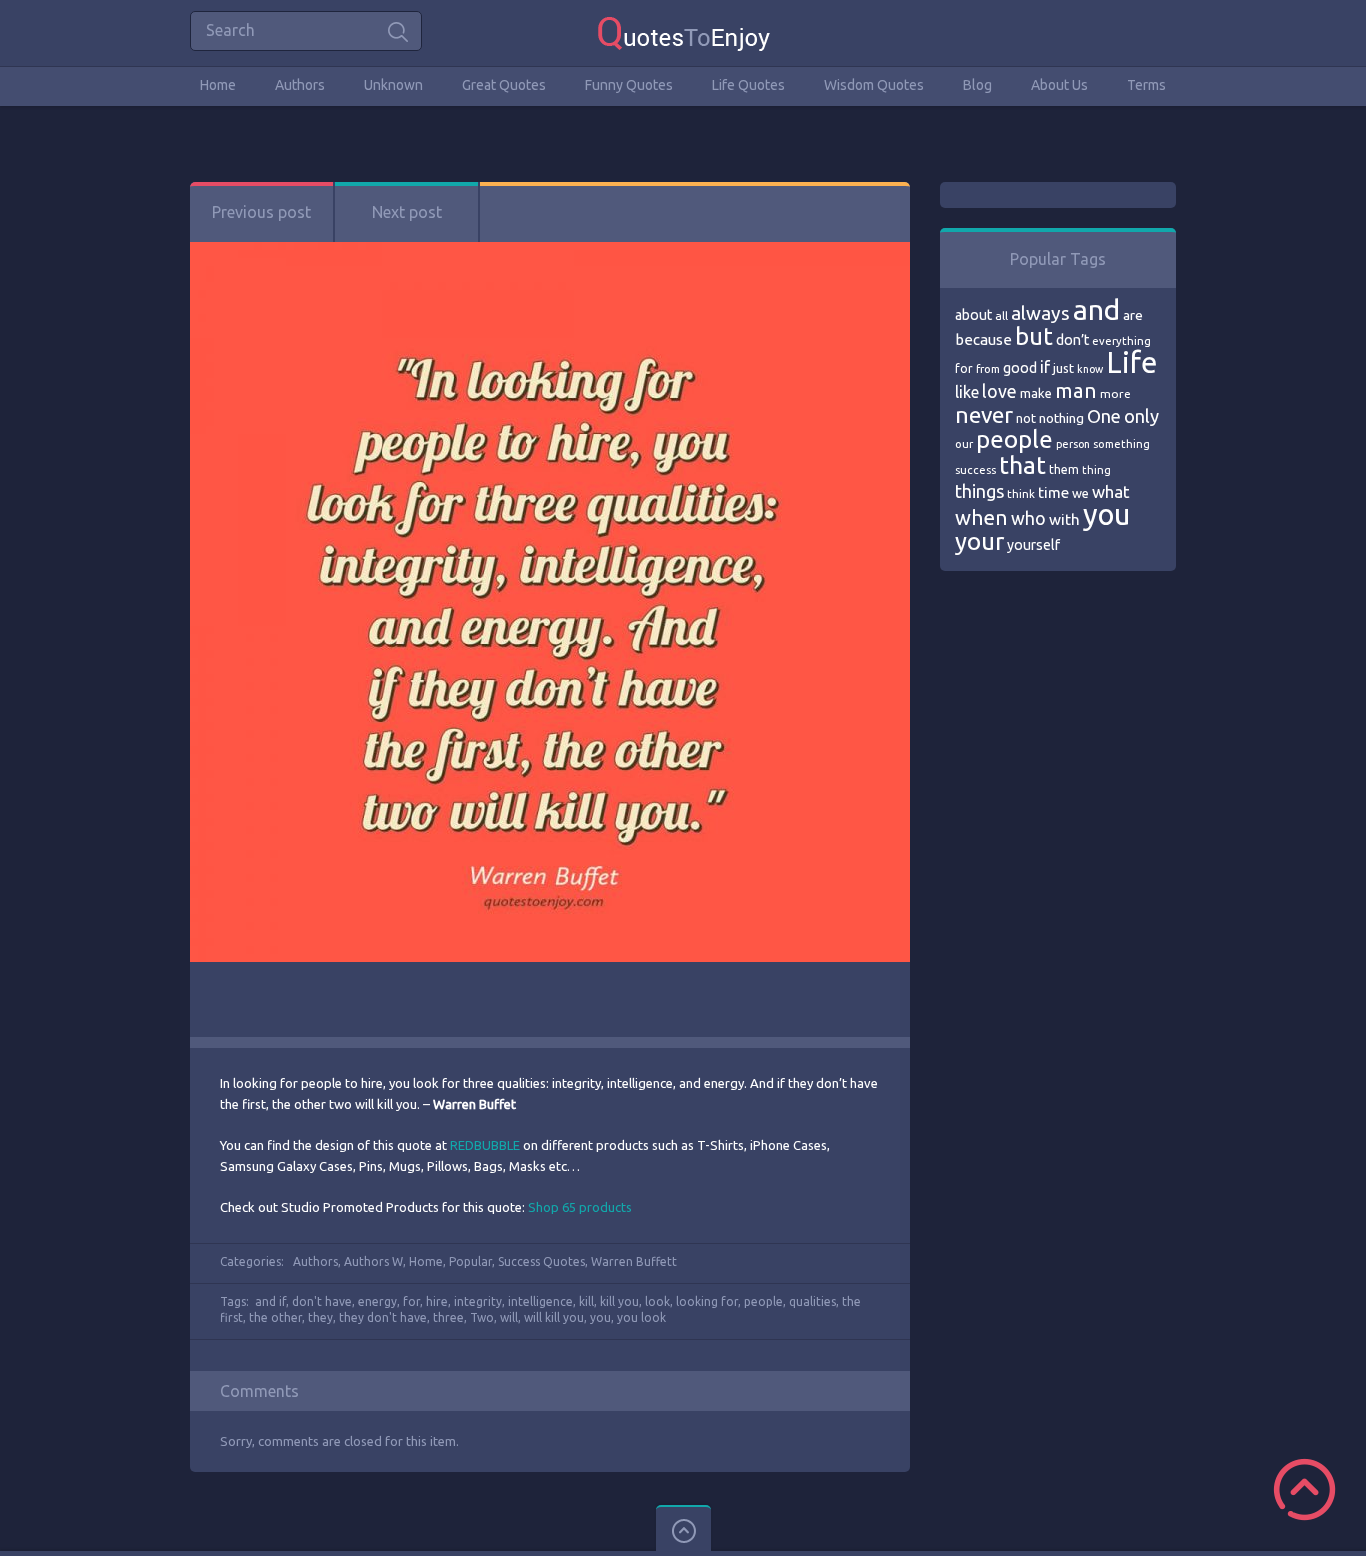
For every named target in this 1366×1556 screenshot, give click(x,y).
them (1064, 469)
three (448, 1317)
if (1045, 367)
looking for (707, 1301)
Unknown (393, 85)
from (988, 369)
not (1026, 418)
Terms (1146, 85)
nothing (1061, 418)
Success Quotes (541, 1261)
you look (641, 1317)
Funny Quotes (629, 85)
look (657, 1301)
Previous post (261, 212)
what (1111, 491)
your (979, 541)
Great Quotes (504, 85)
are (1133, 315)
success (975, 470)
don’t (1072, 340)
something (1121, 444)
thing (1096, 470)
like (967, 392)
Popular (470, 1261)
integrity (478, 1301)
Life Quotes (748, 85)
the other (275, 1317)
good (1020, 368)
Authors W (373, 1261)
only (1141, 416)
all (1001, 315)
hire (437, 1301)
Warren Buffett (634, 1261)
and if (270, 1301)
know (1090, 369)
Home (218, 85)
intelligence (540, 1301)
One (1104, 416)
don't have (322, 1301)
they (320, 1317)
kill (586, 1301)
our (964, 444)
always (1040, 313)
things (979, 491)
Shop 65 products (580, 1207)
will (509, 1317)
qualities (812, 1301)
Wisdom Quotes (874, 85)
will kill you (554, 1317)
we (1080, 493)
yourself (1033, 545)
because (983, 339)
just (1063, 368)
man (1076, 390)
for (411, 1301)
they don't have (383, 1317)
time (1053, 492)
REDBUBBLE (485, 1145)
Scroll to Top (1304, 1489)
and (1096, 309)
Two (482, 1317)
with (1064, 519)
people (763, 1301)
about (973, 315)
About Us (1059, 85)
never (984, 414)
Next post (407, 212)
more (1115, 393)
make (1036, 393)
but (1034, 336)
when (981, 517)
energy (377, 1301)
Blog (977, 85)
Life (1131, 362)
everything (1121, 341)
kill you (619, 1301)
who (1028, 518)
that (1022, 465)
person (1073, 444)
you (600, 1317)
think (1021, 493)
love (999, 391)
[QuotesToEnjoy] (683, 32)
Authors (300, 85)
